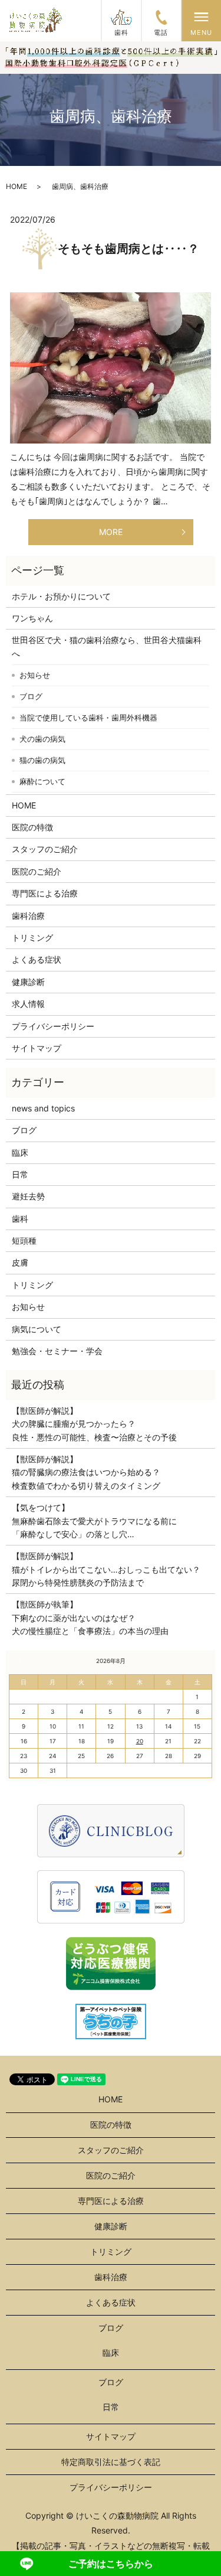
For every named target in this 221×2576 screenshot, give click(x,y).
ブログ (31, 696)
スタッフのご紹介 (45, 849)
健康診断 (28, 982)
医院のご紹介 (37, 871)
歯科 (20, 1219)
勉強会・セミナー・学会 (57, 1351)
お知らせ (35, 675)
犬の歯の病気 (42, 739)
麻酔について (42, 781)
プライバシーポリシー (53, 1026)
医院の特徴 (32, 827)
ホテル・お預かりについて (61, 596)
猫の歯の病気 (42, 760)
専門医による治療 (45, 893)
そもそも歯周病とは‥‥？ (128, 249)
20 (140, 1741)
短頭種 (24, 1240)
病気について (37, 1329)
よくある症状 (37, 959)
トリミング (32, 938)
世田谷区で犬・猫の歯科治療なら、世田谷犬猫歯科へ (107, 646)
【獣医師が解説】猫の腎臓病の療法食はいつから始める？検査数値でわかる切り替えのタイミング (86, 1472)
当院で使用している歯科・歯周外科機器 (88, 718)
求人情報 (28, 1004)
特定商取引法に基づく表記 (111, 2462)
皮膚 (20, 1262)
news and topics (43, 1108)
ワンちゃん (32, 618)
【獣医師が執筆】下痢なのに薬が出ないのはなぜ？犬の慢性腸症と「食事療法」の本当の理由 (90, 1618)
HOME (17, 186)
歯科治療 (28, 916)
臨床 (20, 1152)
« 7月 (21, 1660)
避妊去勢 (28, 1196)
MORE (111, 532)
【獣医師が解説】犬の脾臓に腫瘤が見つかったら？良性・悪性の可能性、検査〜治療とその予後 (94, 1424)
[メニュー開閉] (202, 17)
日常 (20, 1174)
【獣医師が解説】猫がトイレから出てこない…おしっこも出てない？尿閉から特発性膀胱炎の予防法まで (106, 1569)
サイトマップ (37, 1048)
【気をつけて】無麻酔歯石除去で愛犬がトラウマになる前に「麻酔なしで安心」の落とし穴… (94, 1521)
